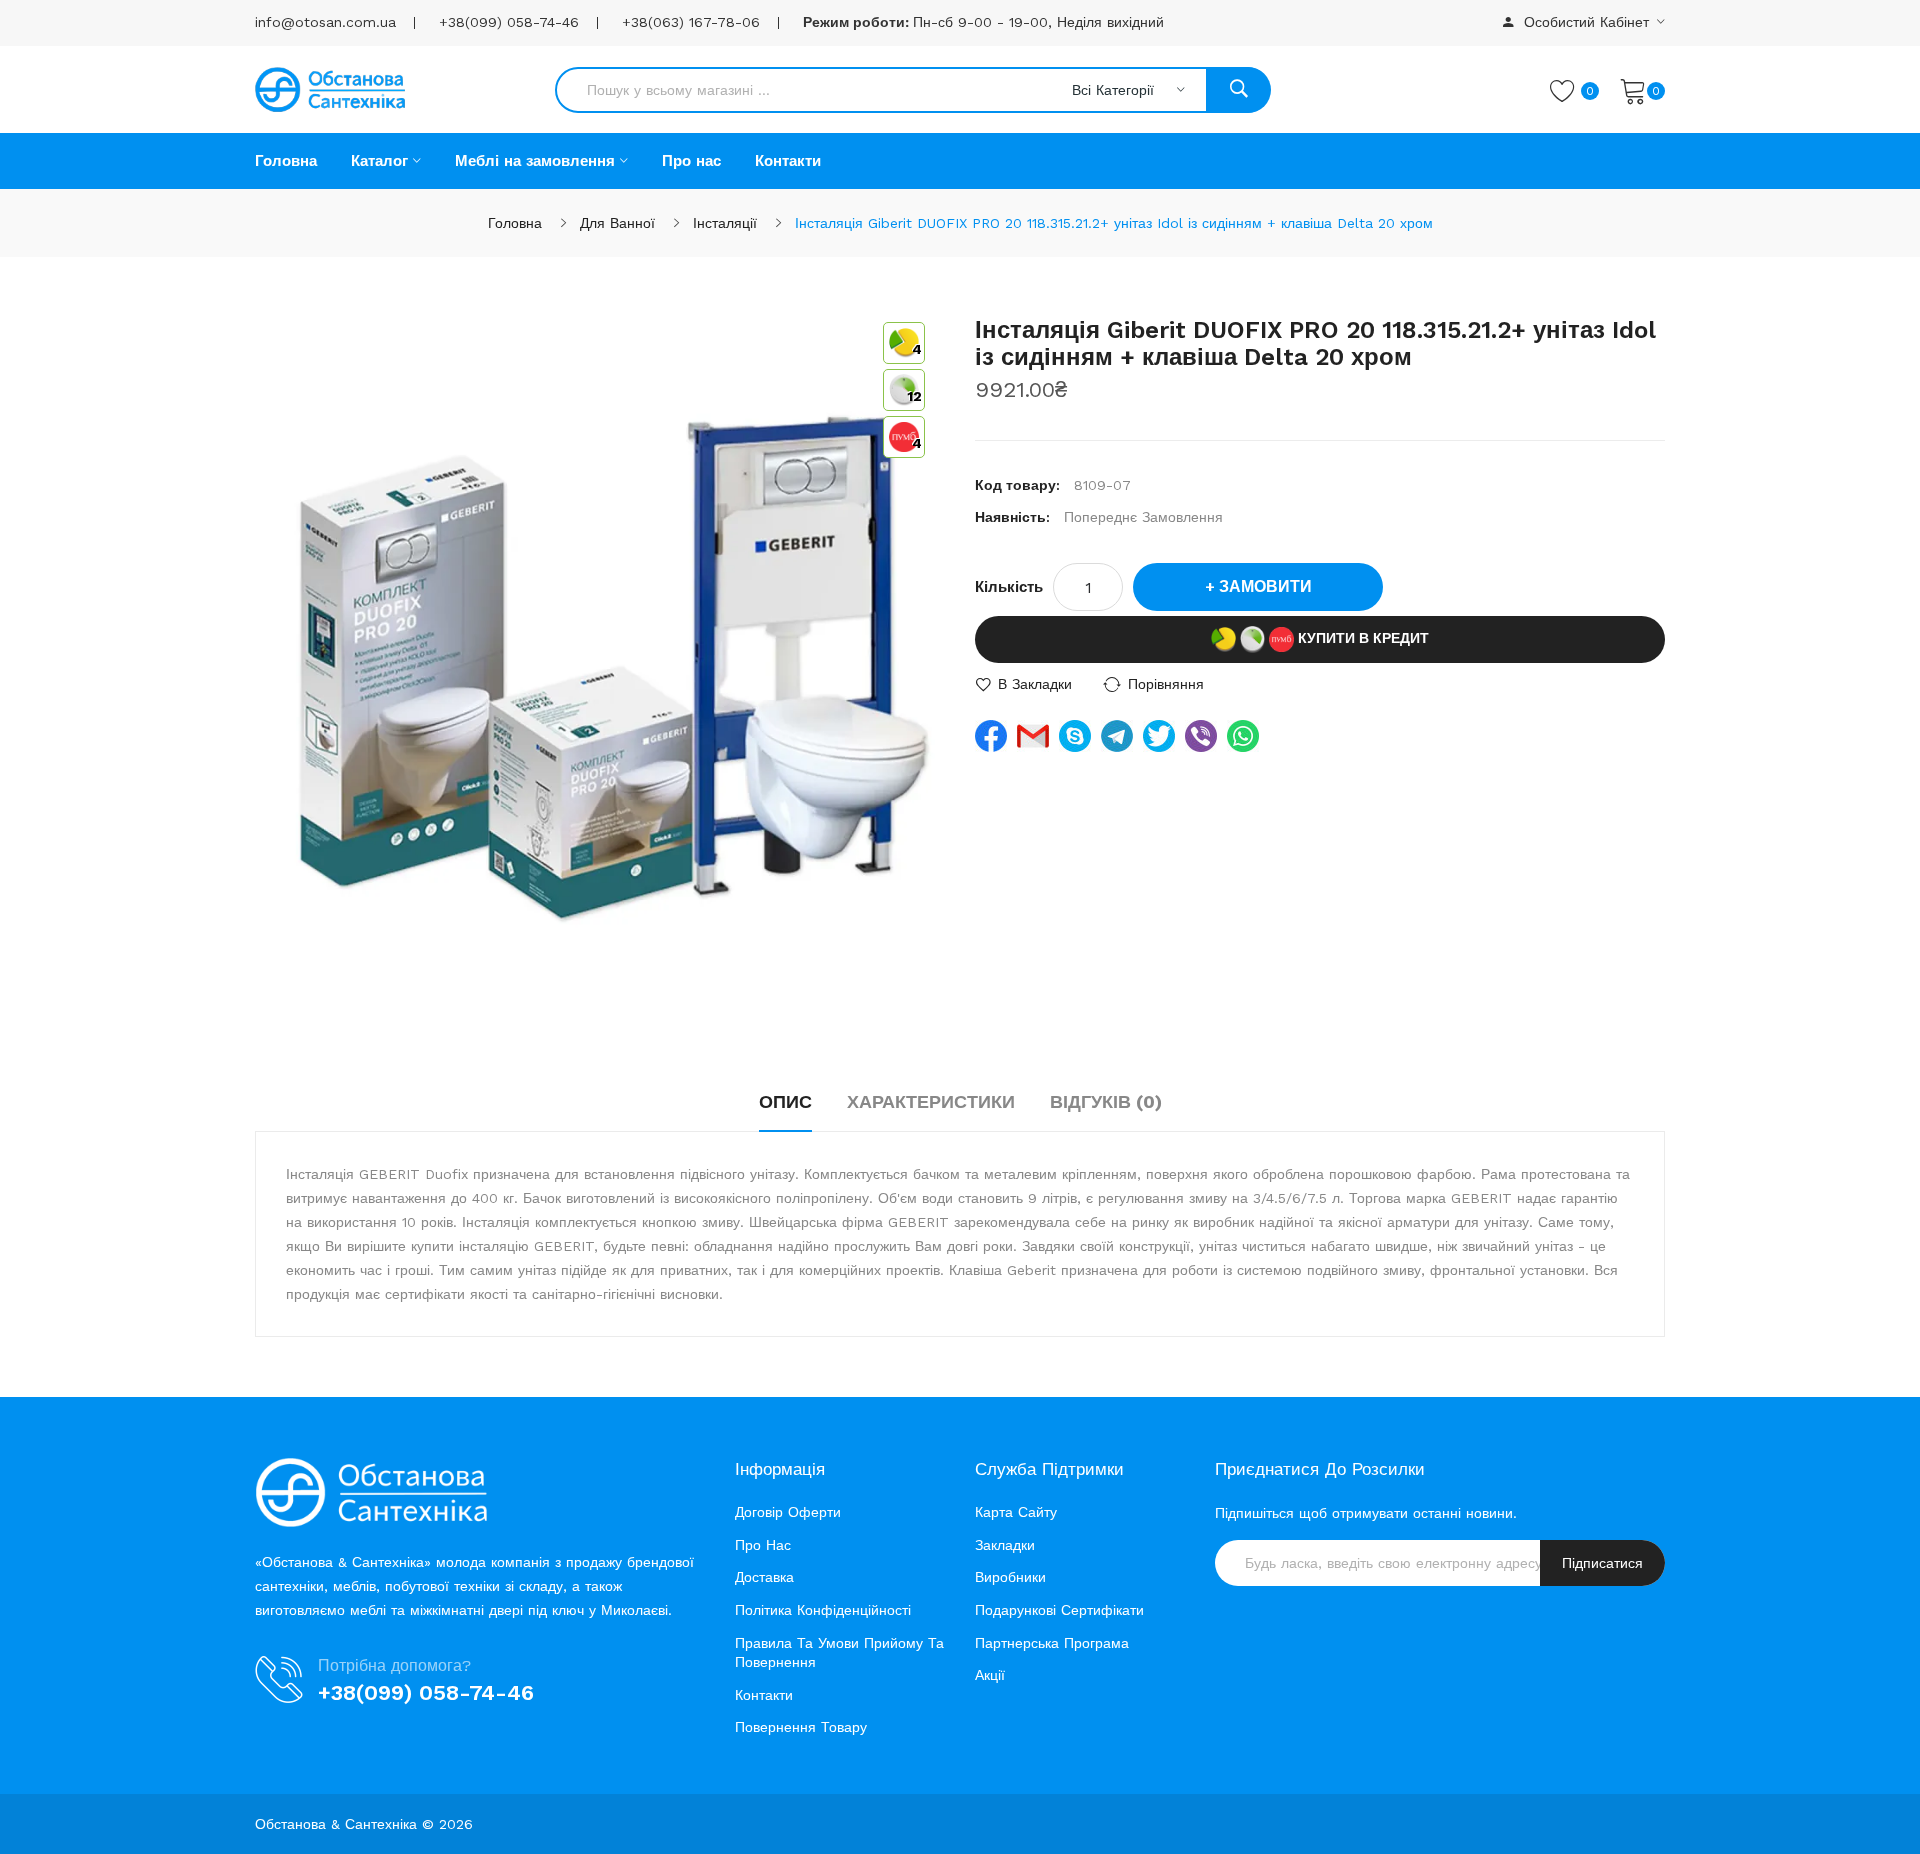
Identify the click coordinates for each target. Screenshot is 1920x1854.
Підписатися (1602, 1563)
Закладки (1005, 1545)
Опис (785, 1101)
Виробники (1010, 1577)
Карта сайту (1016, 1512)
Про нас (763, 1545)
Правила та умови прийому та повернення (839, 1653)
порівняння (1166, 684)
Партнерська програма (1052, 1643)
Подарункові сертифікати (1059, 1610)
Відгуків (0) (1106, 1101)
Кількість (1009, 587)
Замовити (1265, 586)
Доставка (764, 1577)
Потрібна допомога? (394, 1665)
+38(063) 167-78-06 (691, 22)
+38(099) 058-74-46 (509, 22)
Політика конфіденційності (823, 1610)
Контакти (764, 1695)
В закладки (1035, 684)
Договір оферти (788, 1512)
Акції (990, 1675)
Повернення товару (801, 1727)
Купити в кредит (1361, 638)
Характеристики (931, 1101)
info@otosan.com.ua (325, 22)
